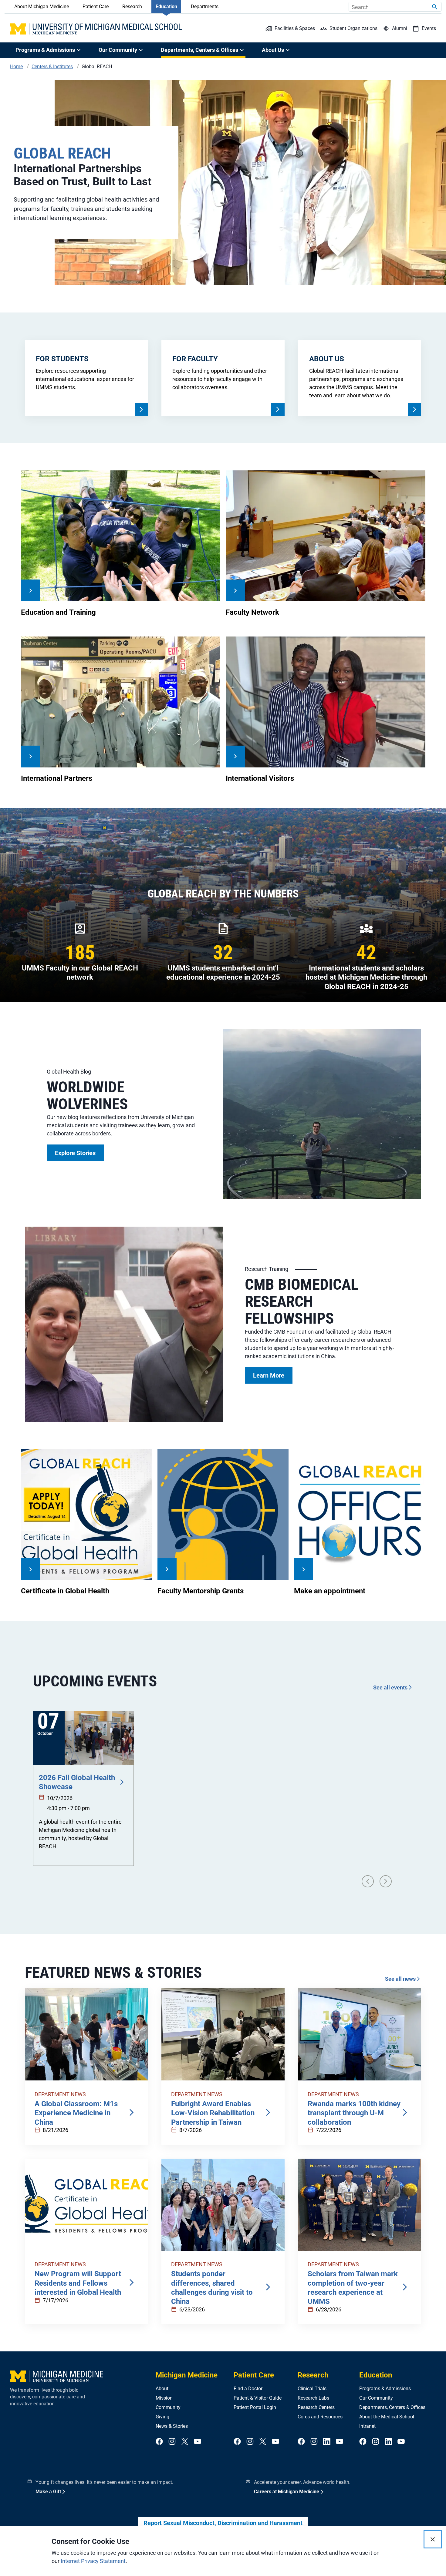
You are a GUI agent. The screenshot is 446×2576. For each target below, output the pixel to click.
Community (168, 2407)
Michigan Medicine (187, 2375)
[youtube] (198, 2442)
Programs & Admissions (385, 2389)
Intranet (367, 2426)
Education (166, 7)
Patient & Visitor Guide (258, 2398)
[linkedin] (327, 2442)
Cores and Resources (320, 2417)
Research (132, 7)
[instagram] (172, 2442)
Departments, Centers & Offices (392, 2407)
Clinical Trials (312, 2389)
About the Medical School (387, 2417)
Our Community (376, 2398)
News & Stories (172, 2426)
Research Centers (316, 2407)
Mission (164, 2398)
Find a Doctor (248, 2389)
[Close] (433, 2539)
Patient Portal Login (255, 2407)
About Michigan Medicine (42, 7)
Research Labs (313, 2398)
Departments (205, 7)
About (162, 2389)
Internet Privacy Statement (93, 2561)
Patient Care (96, 7)
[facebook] (159, 2442)
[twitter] (185, 2442)
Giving (162, 2417)
